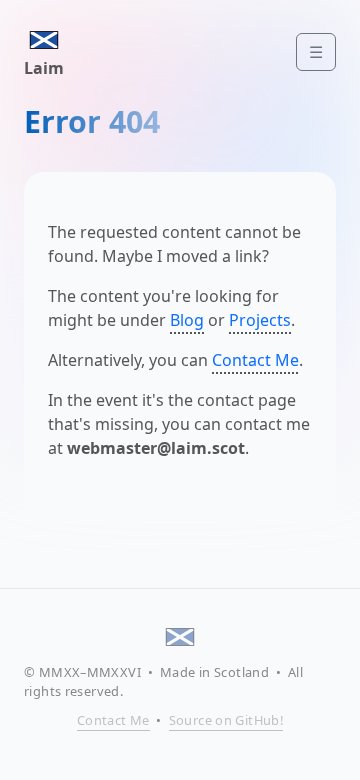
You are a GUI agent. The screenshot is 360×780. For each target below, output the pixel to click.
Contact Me (255, 360)
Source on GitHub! (226, 720)
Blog (187, 320)
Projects (260, 320)
